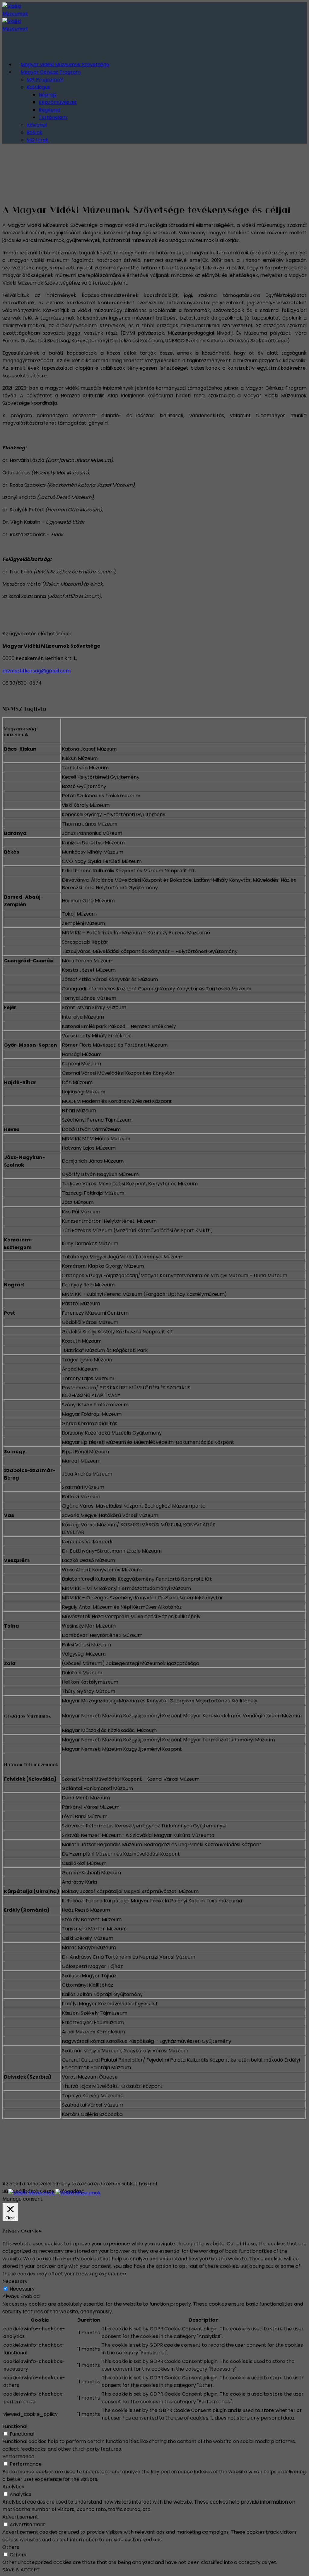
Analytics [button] (13, 2487)
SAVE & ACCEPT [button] (21, 2570)
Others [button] (11, 2547)
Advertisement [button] (20, 2517)
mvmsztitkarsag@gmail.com (37, 671)
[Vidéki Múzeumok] (55, 2193)
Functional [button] (15, 2426)
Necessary (22, 2289)
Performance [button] (18, 2457)
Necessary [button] (15, 2281)
